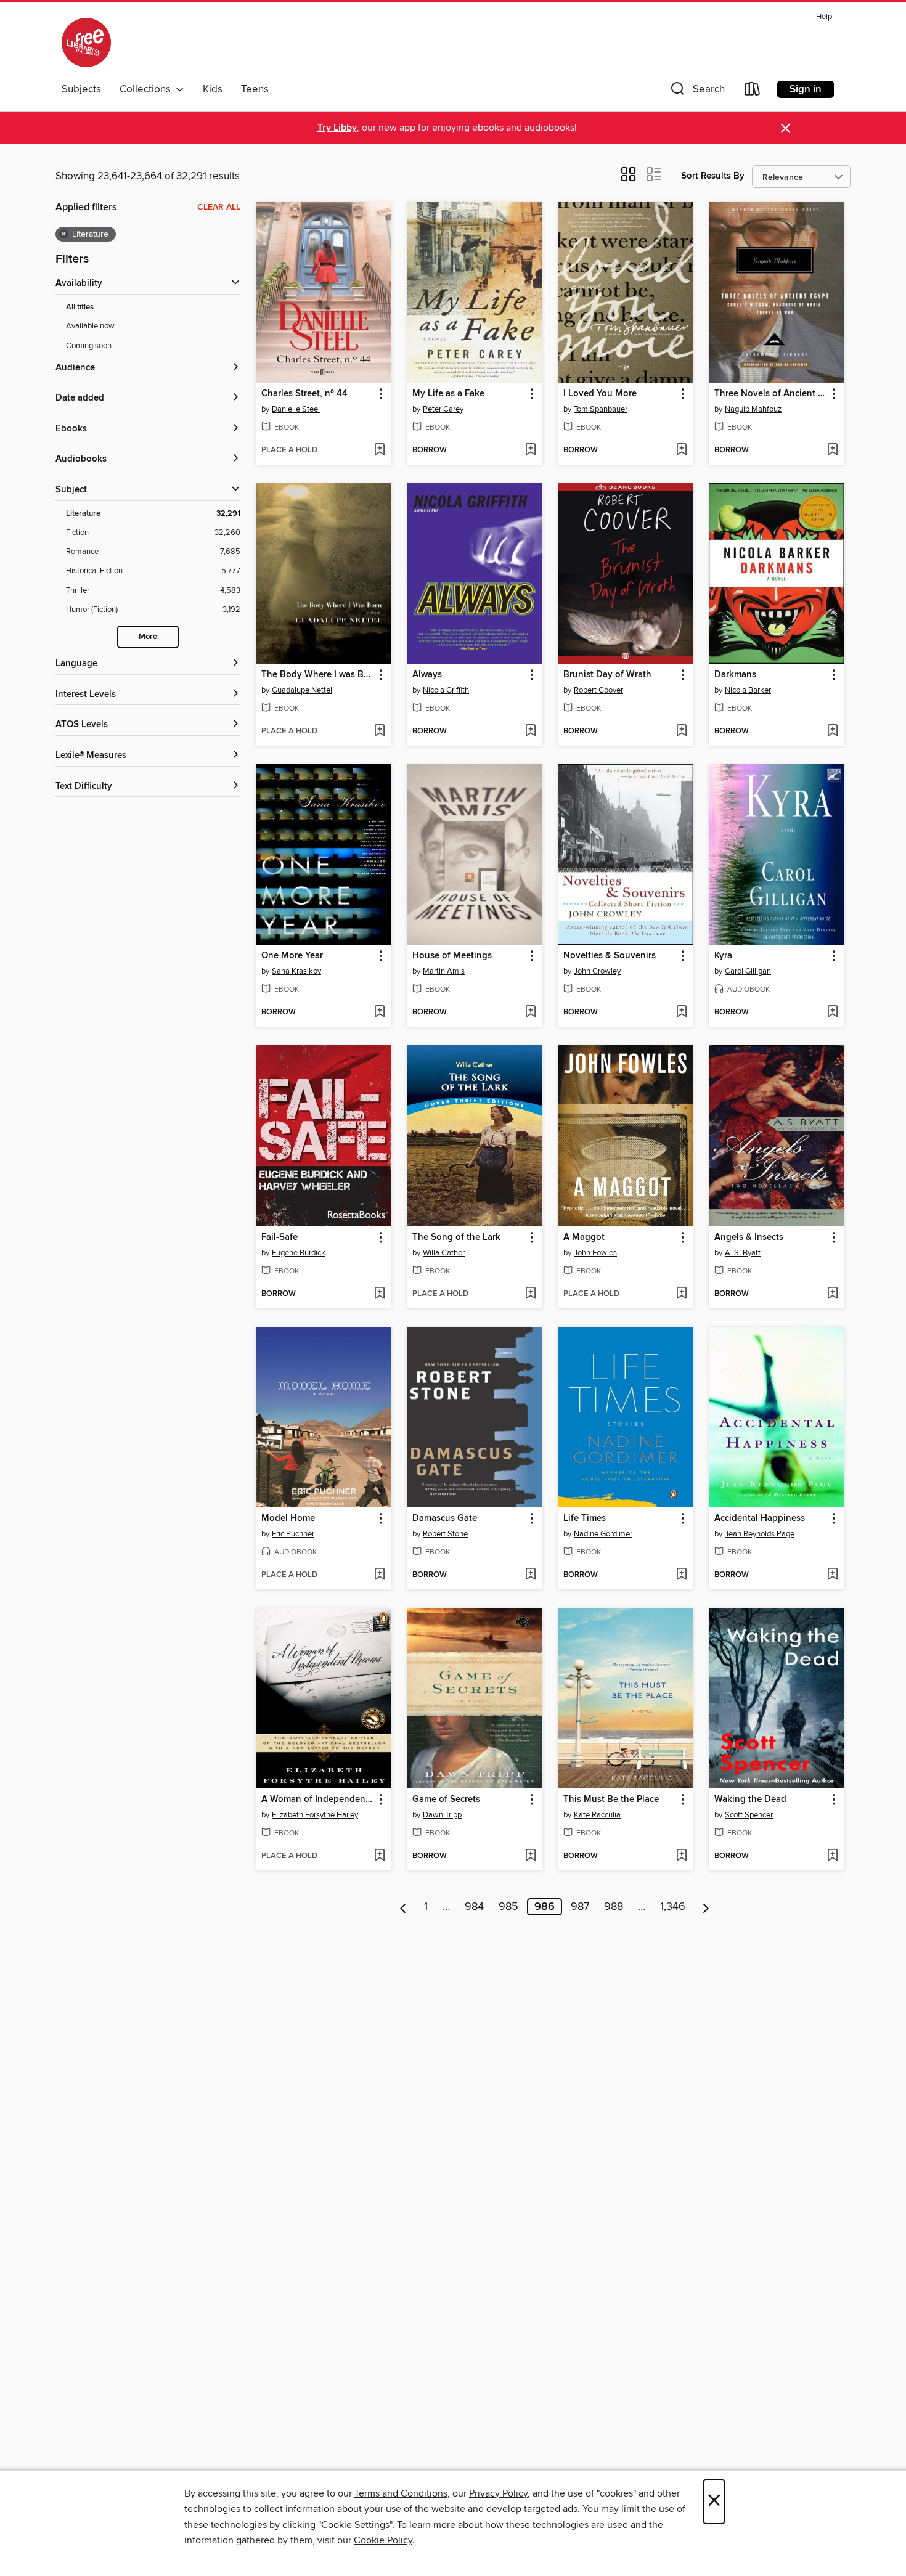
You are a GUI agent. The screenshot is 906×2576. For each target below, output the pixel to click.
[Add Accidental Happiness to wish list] (832, 1575)
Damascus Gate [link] (445, 1518)
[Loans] (753, 92)
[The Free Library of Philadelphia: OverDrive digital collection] (86, 43)
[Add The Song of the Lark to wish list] (530, 1294)
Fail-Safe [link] (280, 1237)
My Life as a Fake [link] (448, 394)
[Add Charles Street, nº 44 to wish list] (379, 450)
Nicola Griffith (446, 690)
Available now (90, 326)
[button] (696, 92)
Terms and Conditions (401, 2493)
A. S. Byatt (743, 1253)
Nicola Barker (748, 690)
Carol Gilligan (748, 971)
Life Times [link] (585, 1518)
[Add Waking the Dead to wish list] (832, 1856)
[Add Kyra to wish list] (832, 1013)
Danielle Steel (296, 409)
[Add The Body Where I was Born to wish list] (379, 732)
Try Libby (337, 128)
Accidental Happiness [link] (760, 1518)
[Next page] (706, 1907)
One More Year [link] (292, 956)
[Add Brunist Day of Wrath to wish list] (681, 732)
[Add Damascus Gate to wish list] (530, 1575)
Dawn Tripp (442, 1815)
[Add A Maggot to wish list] (681, 1294)
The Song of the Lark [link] (456, 1237)
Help (824, 17)
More (148, 637)
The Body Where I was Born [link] (318, 675)
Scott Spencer (749, 1815)
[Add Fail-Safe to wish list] (379, 1294)
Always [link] (427, 675)
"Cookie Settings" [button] (355, 2525)
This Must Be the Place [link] (611, 1800)
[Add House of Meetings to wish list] (530, 1013)
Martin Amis (444, 971)
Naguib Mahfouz (753, 409)
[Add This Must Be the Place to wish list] (681, 1856)
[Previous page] (403, 1907)
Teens (255, 89)
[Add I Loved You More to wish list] (681, 450)
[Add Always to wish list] (530, 732)
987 (580, 1907)
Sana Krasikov (296, 971)
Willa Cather (444, 1253)
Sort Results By (713, 176)
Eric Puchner (293, 1534)
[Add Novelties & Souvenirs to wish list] (681, 1013)
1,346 (673, 1907)
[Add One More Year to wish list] (379, 1013)
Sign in (806, 89)
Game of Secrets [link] (446, 1800)
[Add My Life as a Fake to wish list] (530, 450)
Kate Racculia (597, 1815)
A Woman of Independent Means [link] (318, 1800)
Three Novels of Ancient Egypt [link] (771, 394)
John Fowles (595, 1253)
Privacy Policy (498, 2493)
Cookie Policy (383, 2540)
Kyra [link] (723, 956)
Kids (213, 89)
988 (614, 1907)
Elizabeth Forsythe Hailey (315, 1815)
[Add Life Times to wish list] (681, 1575)
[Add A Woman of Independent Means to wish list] (379, 1856)
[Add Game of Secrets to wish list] (530, 1856)
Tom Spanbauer (601, 409)
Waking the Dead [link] (750, 1800)
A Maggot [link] (584, 1237)
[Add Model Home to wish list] (379, 1575)
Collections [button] (148, 89)
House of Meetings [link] (452, 956)
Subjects (81, 89)
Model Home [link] (288, 1518)
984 (474, 1907)
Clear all (219, 207)
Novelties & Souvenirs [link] (610, 956)
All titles (80, 307)
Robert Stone (445, 1534)
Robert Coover (598, 690)
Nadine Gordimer (603, 1534)
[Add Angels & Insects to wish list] (832, 1294)
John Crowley (597, 971)
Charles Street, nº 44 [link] (304, 394)
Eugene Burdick (299, 1253)
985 (508, 1907)
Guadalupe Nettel (302, 690)
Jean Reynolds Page (760, 1534)
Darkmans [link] (735, 675)
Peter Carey (443, 409)
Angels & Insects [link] (749, 1237)
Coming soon (89, 346)
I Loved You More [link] (600, 394)
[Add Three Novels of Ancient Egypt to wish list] (832, 450)
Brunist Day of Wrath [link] (607, 675)
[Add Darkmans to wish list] (832, 732)
